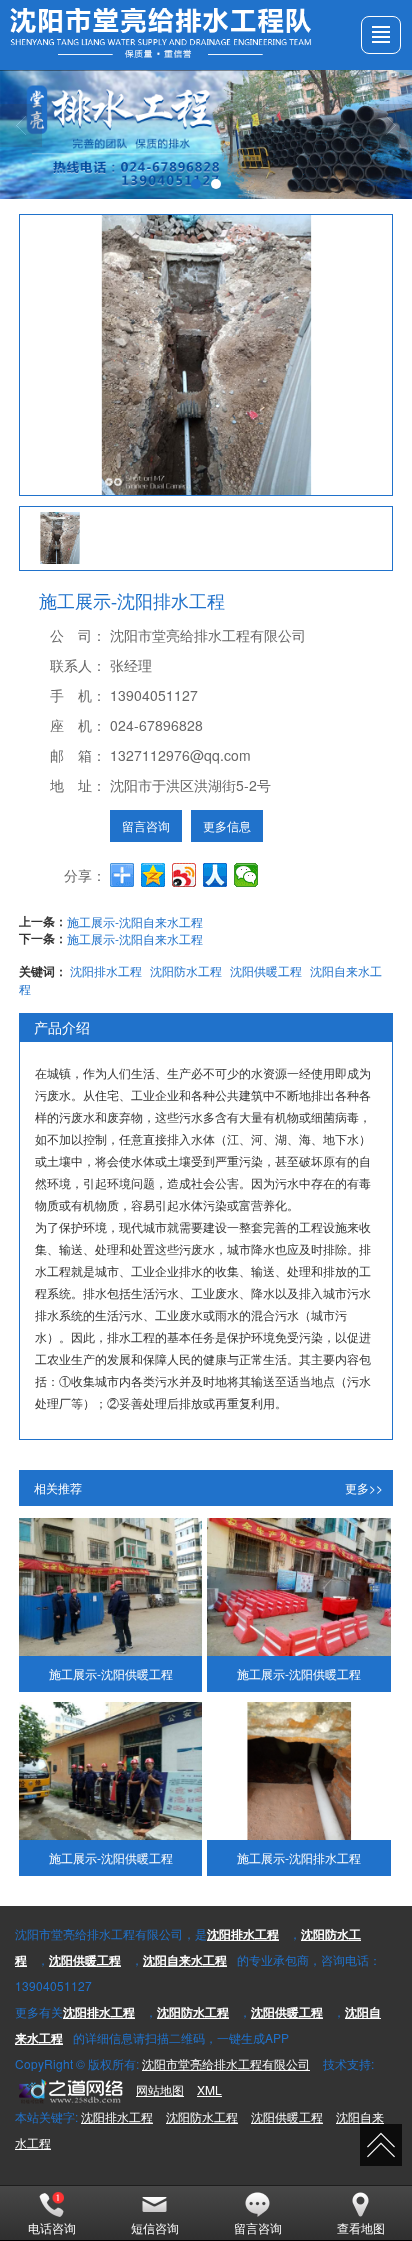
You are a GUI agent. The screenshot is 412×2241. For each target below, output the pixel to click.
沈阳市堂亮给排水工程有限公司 (226, 2063)
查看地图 (361, 2227)
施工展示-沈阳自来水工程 (135, 921)
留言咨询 (146, 825)
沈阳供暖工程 (266, 970)
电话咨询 (52, 2227)
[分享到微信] (246, 875)
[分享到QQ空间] (153, 875)
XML (209, 2089)
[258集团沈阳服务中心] (69, 2089)
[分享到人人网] (215, 875)
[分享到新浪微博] (184, 875)
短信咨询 (155, 2227)
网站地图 (160, 2089)
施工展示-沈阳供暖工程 (111, 1673)
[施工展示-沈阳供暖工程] (110, 1587)
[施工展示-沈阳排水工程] (298, 1771)
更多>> (364, 1487)
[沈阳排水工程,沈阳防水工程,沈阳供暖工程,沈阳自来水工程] (206, 134)
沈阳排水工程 (106, 970)
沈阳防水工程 (186, 970)
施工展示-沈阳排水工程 (299, 1857)
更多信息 (227, 825)
